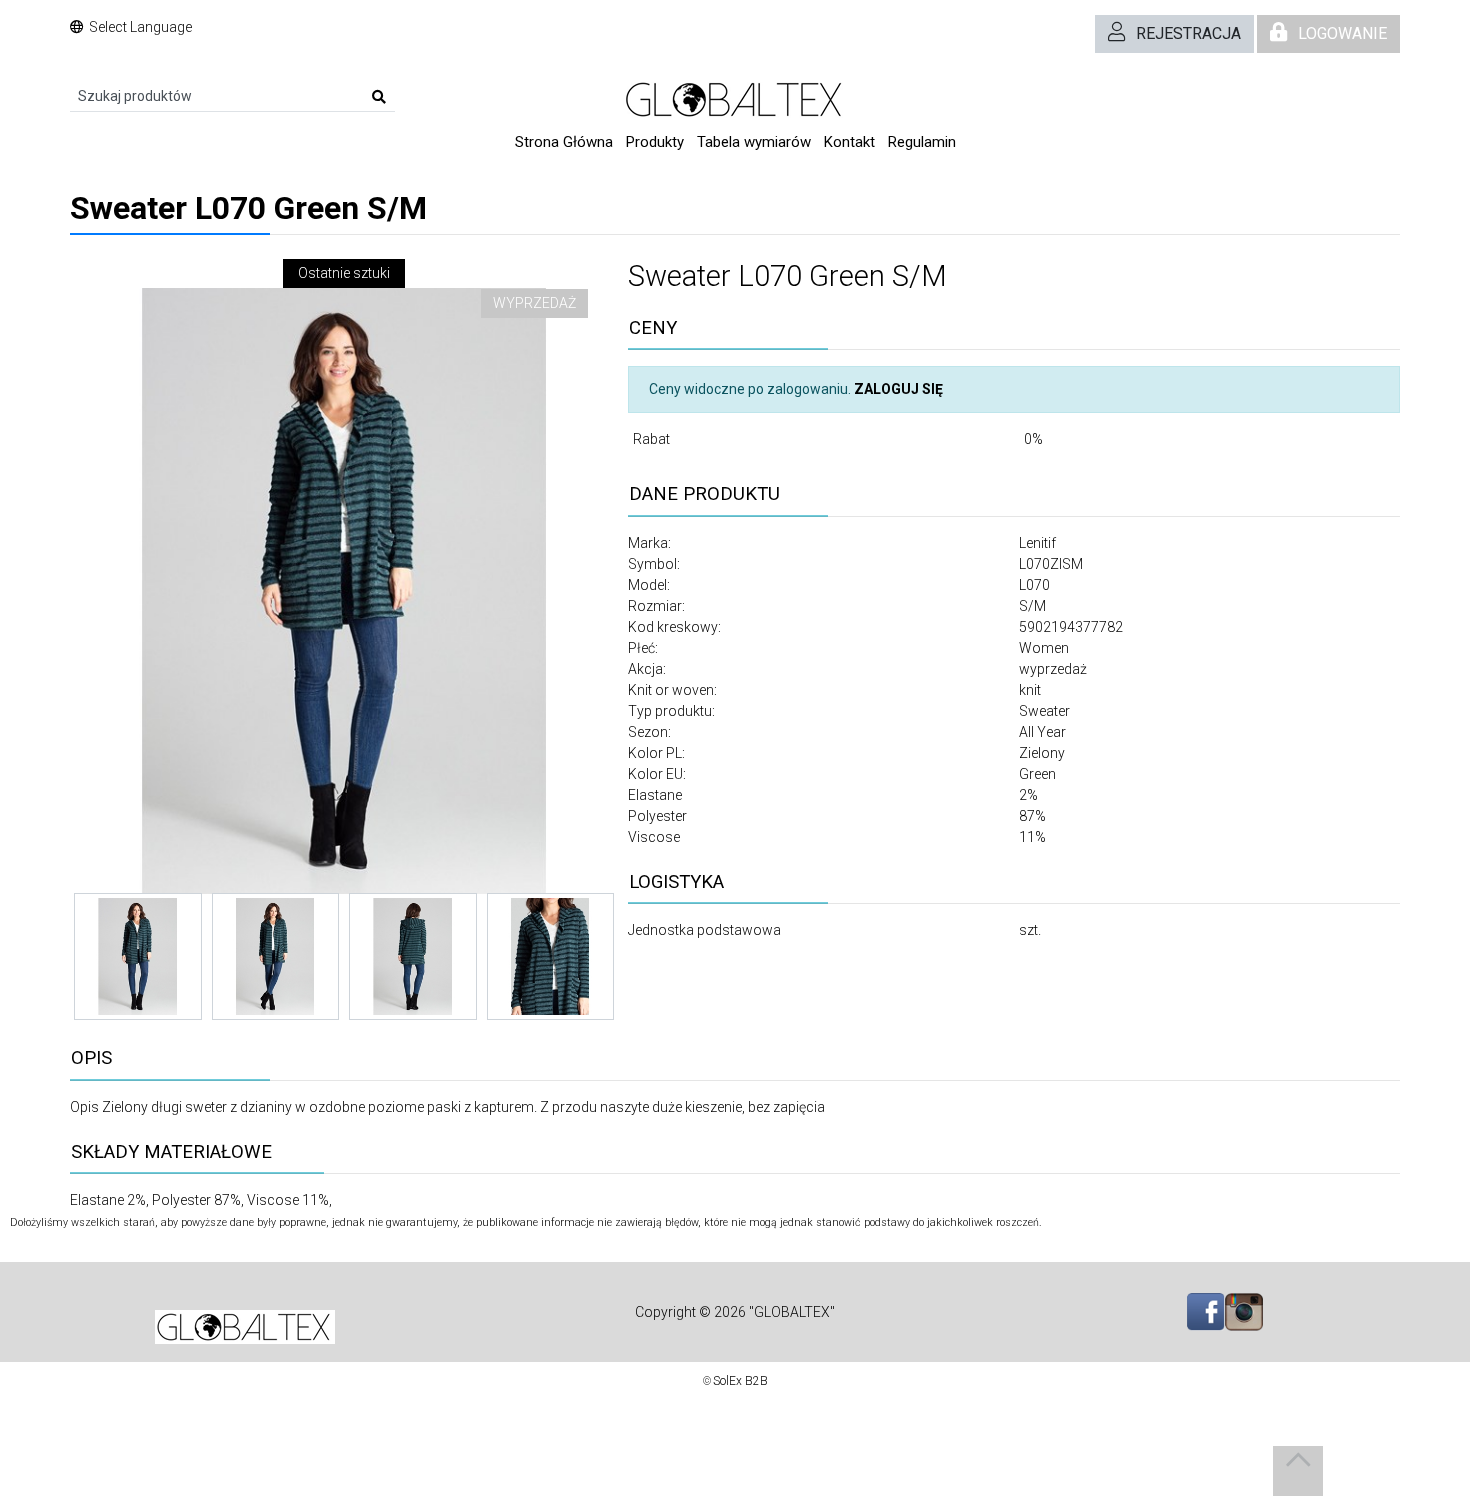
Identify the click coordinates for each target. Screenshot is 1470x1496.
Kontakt (849, 142)
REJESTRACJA (1188, 33)
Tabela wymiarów (754, 142)
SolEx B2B (740, 1381)
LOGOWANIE (1342, 33)
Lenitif (1037, 543)
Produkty (655, 142)
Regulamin (922, 142)
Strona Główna (564, 142)
